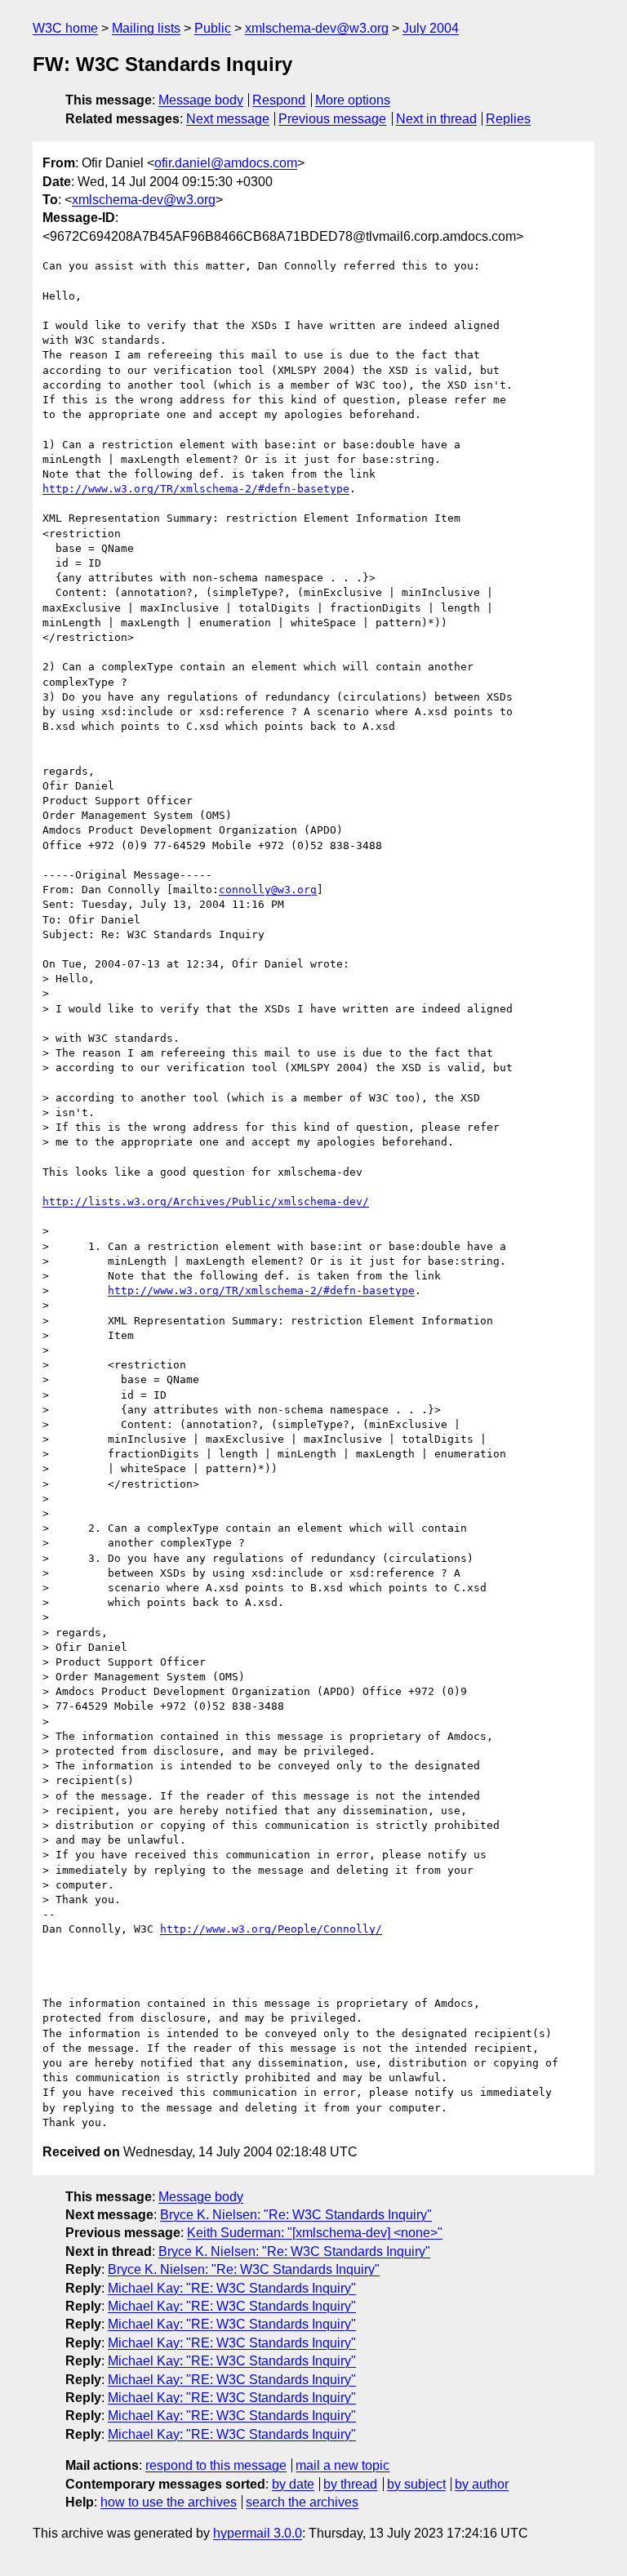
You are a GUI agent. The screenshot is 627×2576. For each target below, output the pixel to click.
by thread (350, 2484)
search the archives (302, 2502)
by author (482, 2484)
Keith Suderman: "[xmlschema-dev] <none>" (315, 2233)
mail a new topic (342, 2465)
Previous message (332, 119)
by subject (416, 2484)
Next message (228, 119)
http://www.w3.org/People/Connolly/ (271, 1929)
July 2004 (431, 28)
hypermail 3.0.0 (258, 2533)
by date (293, 2484)
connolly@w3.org (268, 890)
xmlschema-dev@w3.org (317, 28)
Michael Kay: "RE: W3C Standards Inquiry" (232, 2288)
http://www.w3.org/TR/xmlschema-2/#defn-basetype (196, 489)
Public (213, 28)
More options (353, 100)
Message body (201, 100)
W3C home (65, 28)
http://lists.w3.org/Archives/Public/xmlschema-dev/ (206, 1201)
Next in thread (436, 119)
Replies (508, 119)
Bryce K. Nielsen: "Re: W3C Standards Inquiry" (296, 2215)
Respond (279, 100)
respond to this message (216, 2465)
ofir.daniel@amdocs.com (226, 163)
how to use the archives (169, 2502)
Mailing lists (146, 28)
